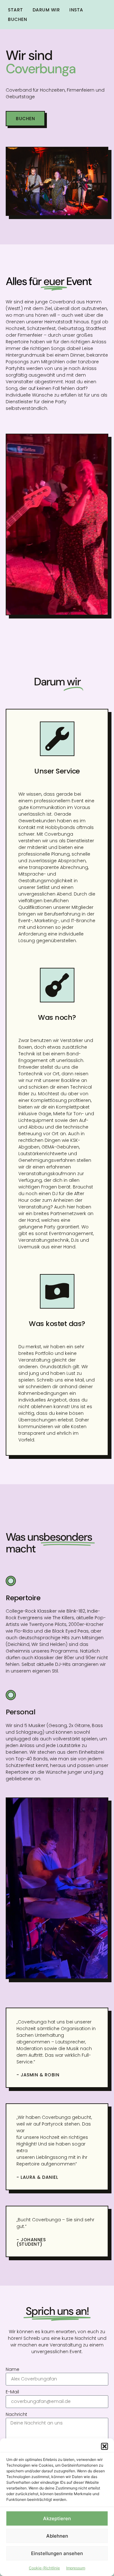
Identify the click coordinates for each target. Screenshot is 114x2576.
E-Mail (12, 2392)
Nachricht (16, 2414)
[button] (104, 2446)
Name (13, 2369)
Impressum (76, 2568)
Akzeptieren (57, 2518)
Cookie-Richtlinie (44, 2568)
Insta (76, 10)
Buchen (17, 19)
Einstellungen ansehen (57, 2553)
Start (16, 10)
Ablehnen (57, 2536)
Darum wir (46, 10)
